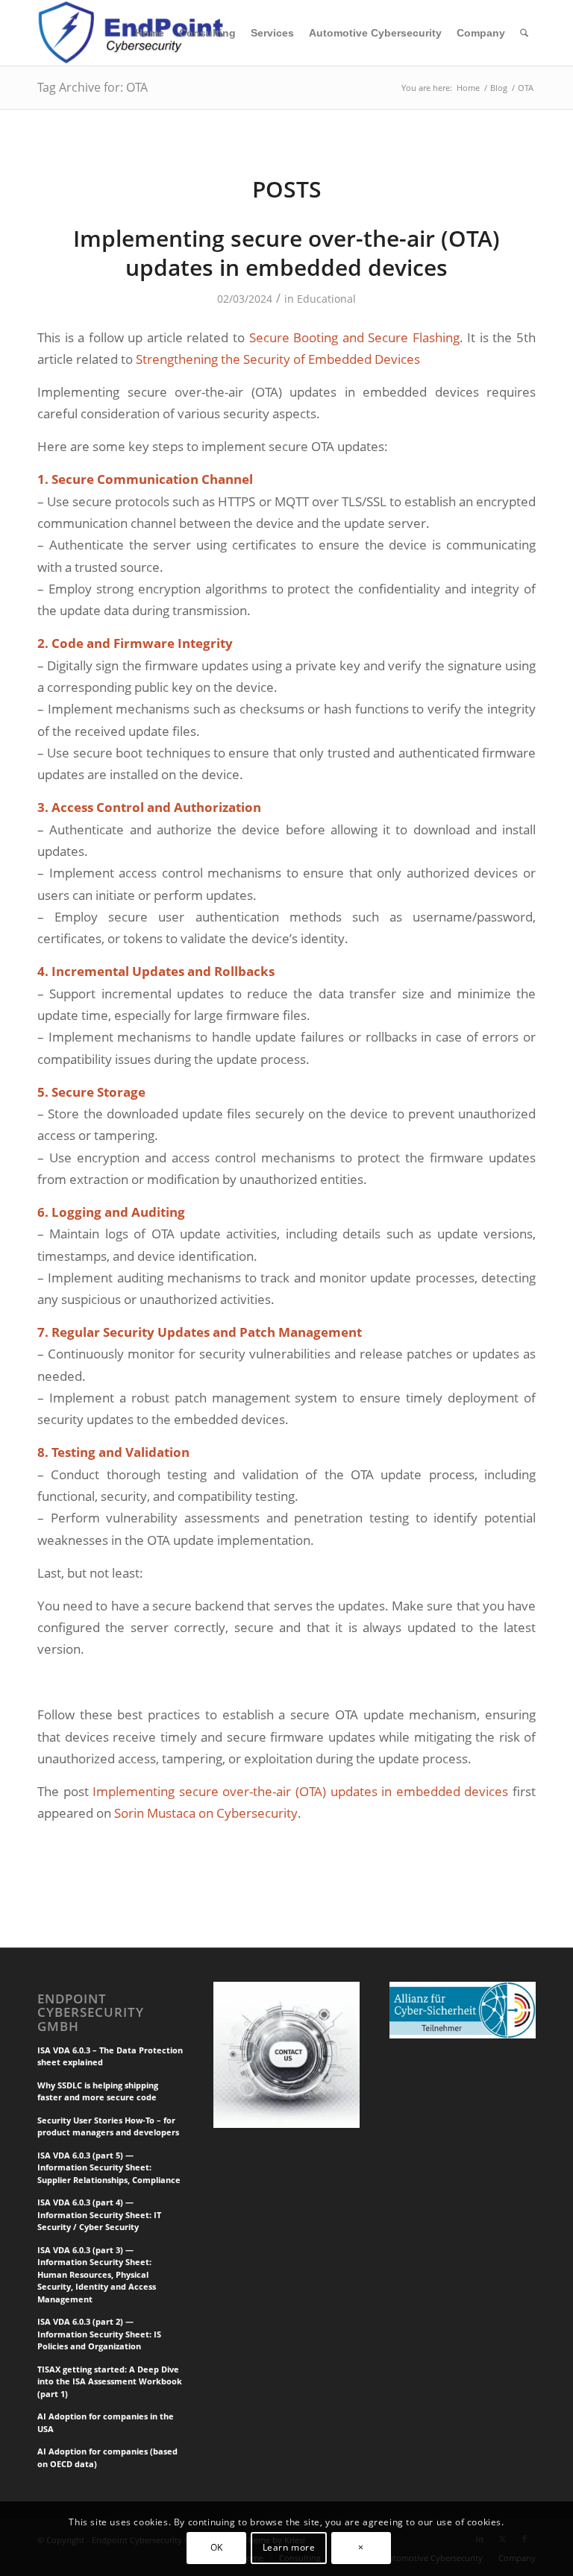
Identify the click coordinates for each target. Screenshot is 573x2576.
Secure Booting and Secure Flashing (354, 337)
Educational (326, 299)
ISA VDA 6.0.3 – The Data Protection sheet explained (110, 2056)
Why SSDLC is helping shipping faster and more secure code (98, 2091)
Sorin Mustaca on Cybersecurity (206, 1813)
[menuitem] (150, 33)
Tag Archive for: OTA (93, 87)
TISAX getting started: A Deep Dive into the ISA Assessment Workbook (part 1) (110, 2381)
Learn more (289, 2547)
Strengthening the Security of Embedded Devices (278, 359)
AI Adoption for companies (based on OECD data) (107, 2457)
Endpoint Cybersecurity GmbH (91, 2012)
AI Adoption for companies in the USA (106, 2422)
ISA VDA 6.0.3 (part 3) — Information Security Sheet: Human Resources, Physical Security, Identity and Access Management (97, 2274)
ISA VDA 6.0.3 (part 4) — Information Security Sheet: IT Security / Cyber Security (99, 2214)
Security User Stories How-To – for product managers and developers (108, 2126)
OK (217, 2547)
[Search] (524, 33)
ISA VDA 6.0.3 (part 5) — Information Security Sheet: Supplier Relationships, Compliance (109, 2167)
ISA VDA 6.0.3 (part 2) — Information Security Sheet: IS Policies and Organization (99, 2334)
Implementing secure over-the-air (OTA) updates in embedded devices (286, 253)
